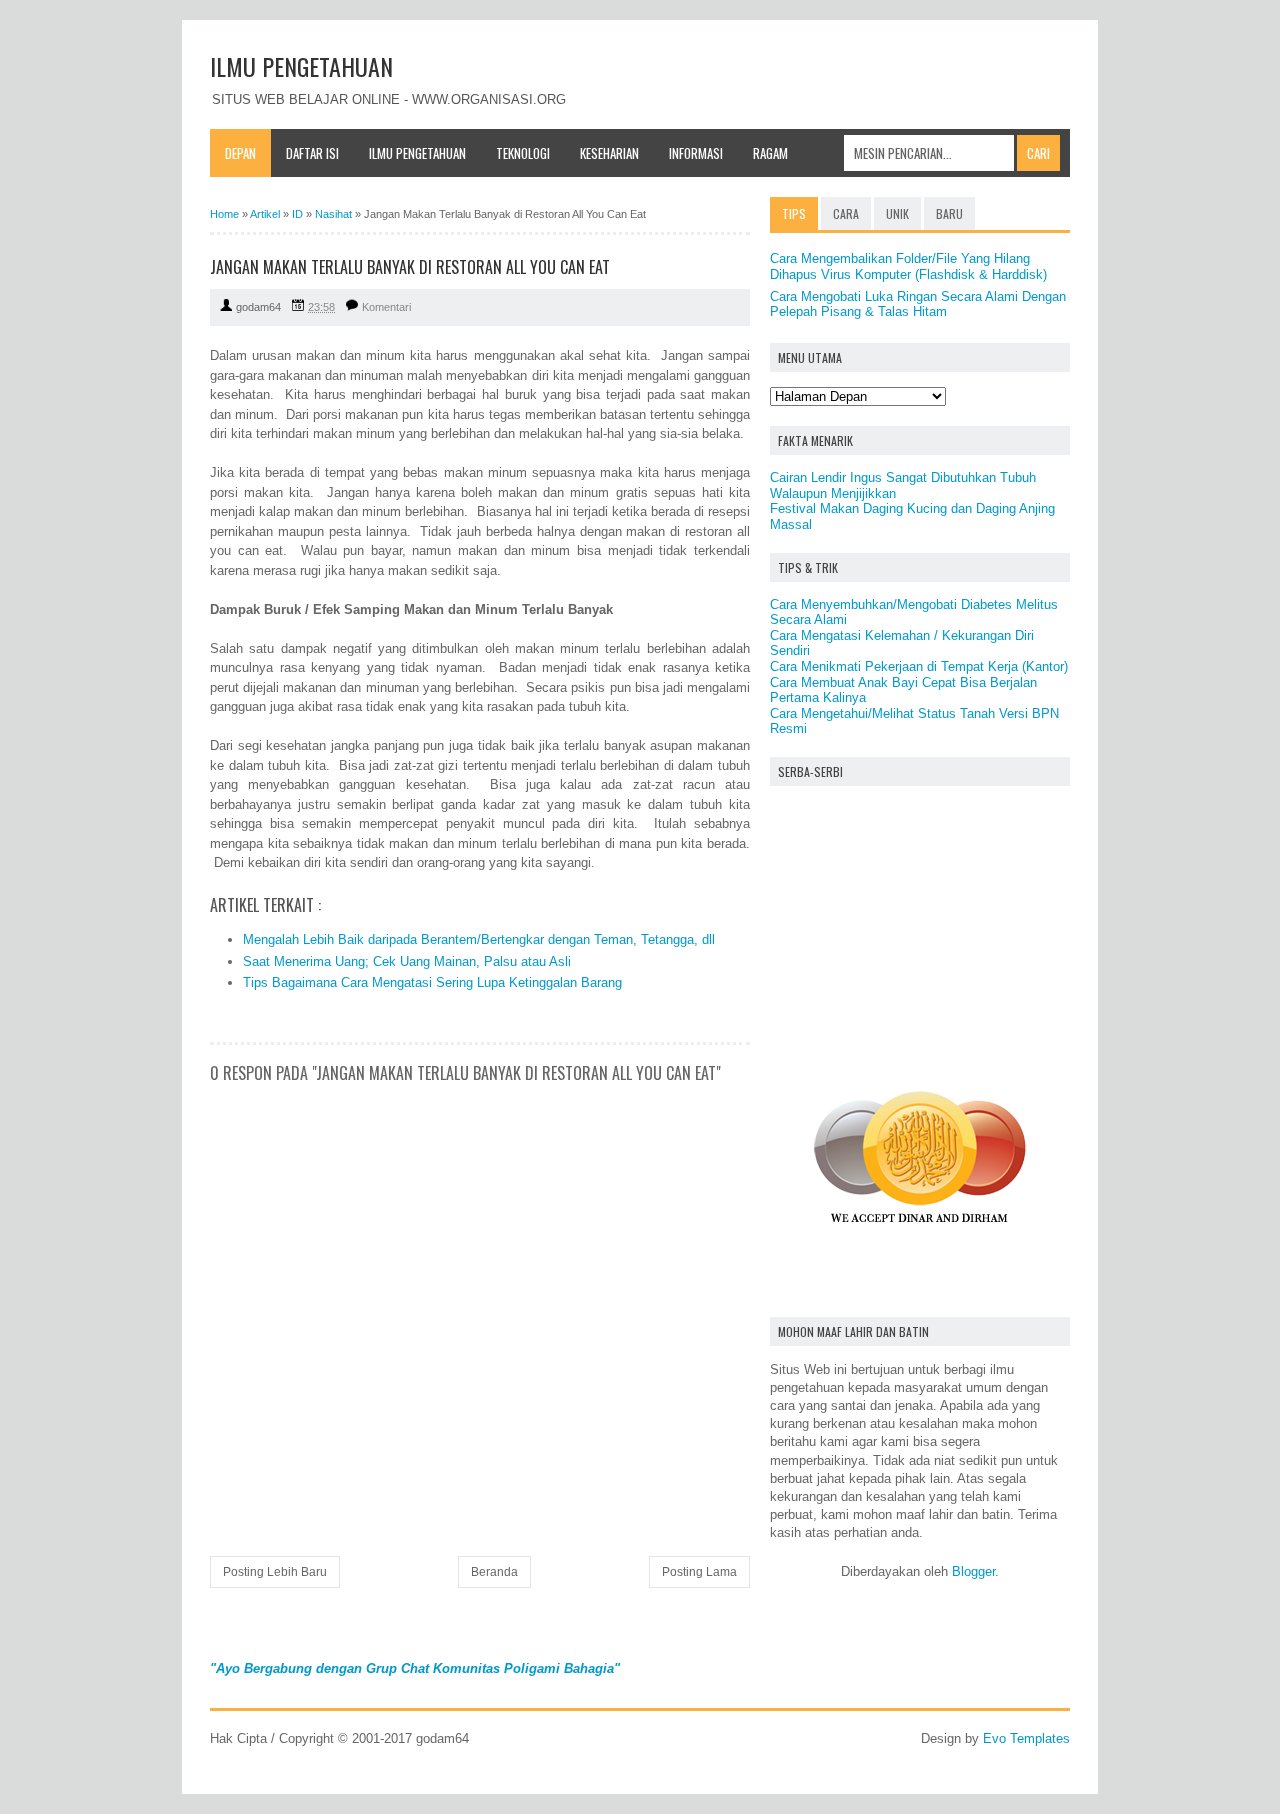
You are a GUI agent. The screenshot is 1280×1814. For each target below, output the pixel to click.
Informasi (696, 153)
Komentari (386, 307)
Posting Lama (699, 1572)
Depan (240, 153)
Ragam (770, 153)
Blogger (973, 1571)
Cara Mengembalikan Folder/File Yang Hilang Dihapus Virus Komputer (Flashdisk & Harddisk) (908, 266)
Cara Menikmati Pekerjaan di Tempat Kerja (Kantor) (919, 666)
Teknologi (523, 153)
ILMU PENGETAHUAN (301, 66)
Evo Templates (1026, 1738)
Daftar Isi (312, 153)
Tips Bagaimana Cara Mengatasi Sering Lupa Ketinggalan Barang (432, 982)
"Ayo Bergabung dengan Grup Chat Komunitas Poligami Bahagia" (415, 1668)
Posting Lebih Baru (275, 1572)
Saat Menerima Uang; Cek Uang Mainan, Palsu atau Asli (407, 961)
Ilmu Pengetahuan (417, 153)
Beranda (494, 1572)
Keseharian (609, 153)
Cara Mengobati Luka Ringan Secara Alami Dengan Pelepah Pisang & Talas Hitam (918, 304)
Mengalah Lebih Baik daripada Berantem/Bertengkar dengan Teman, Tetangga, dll (479, 939)
